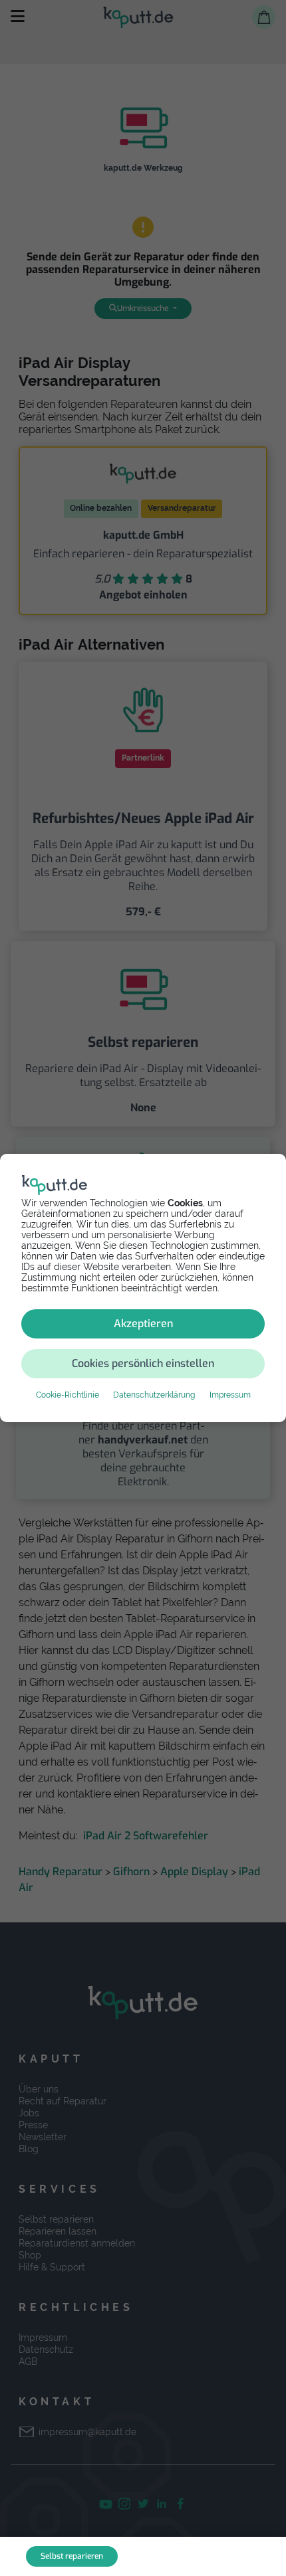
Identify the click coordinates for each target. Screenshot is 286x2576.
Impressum (230, 1395)
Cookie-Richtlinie (68, 1395)
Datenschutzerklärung (154, 1395)
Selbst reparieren (72, 2556)
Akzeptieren (143, 1324)
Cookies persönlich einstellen (143, 1363)
